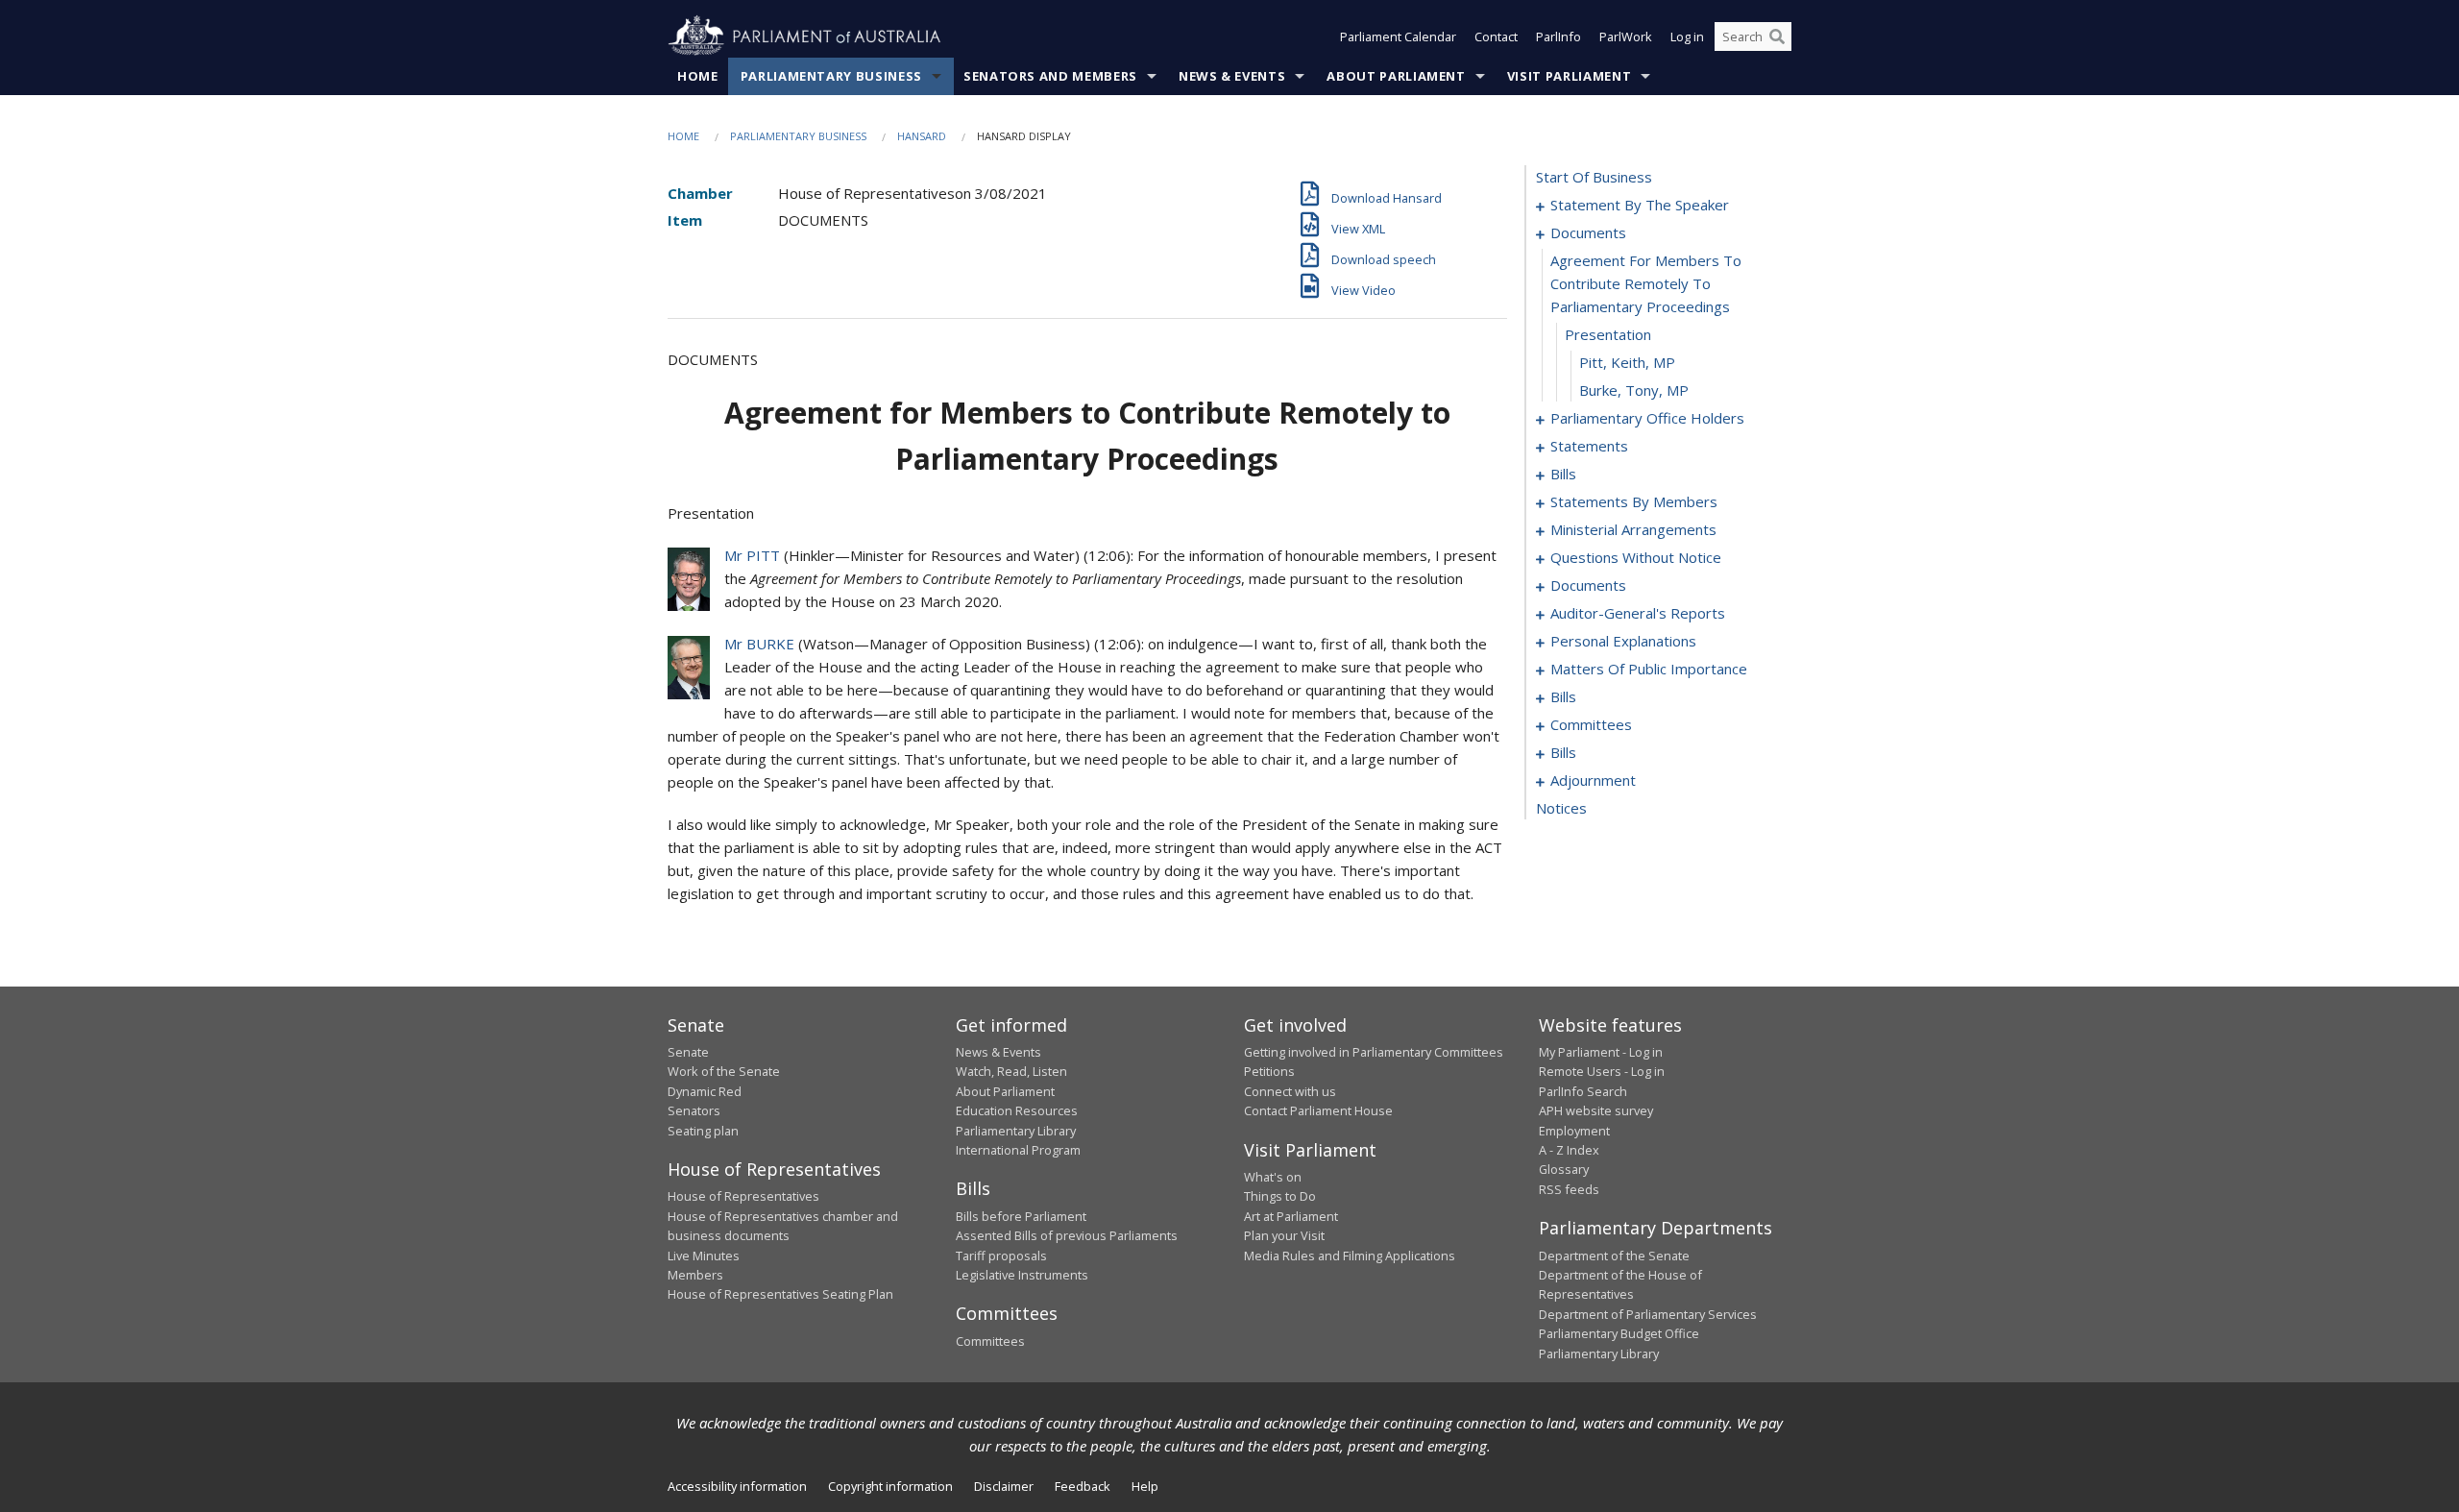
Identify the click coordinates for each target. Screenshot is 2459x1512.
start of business (1594, 177)
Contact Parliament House (1318, 1110)
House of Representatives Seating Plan (780, 1294)
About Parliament (1396, 76)
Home (698, 76)
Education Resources (1017, 1110)
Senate (688, 1052)
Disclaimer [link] (1004, 1486)
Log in (1687, 37)
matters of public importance (1649, 669)
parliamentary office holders (1647, 418)
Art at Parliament (1291, 1216)
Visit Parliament (1569, 76)
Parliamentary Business (831, 76)
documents (1588, 232)
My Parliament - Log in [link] (1601, 1052)
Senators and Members (1050, 76)
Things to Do (1280, 1196)
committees (1591, 724)
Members (695, 1275)
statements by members (1634, 501)
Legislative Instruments (1022, 1275)
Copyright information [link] (890, 1486)
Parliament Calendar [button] (1398, 37)
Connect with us (1290, 1091)
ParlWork (1626, 37)
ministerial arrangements (1633, 529)
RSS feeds (1569, 1189)
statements (1589, 446)
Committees (990, 1341)
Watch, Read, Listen (1011, 1071)
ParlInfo (1558, 37)
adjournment (1593, 780)
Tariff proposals (1001, 1256)
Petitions (1269, 1071)
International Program (1018, 1150)
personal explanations (1623, 641)
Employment (1574, 1131)
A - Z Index (1569, 1150)
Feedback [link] (1083, 1486)
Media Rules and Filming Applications (1350, 1256)
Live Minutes (704, 1256)
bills (1563, 474)
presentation (1608, 334)
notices (1561, 808)
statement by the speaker (1640, 205)
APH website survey (1596, 1110)
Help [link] (1145, 1486)
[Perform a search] (1777, 37)
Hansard (922, 136)
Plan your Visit (1284, 1235)
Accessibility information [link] (737, 1486)
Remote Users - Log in (1602, 1071)
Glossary (1564, 1169)
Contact (1496, 37)
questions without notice (1636, 557)
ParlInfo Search (1583, 1091)
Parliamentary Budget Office (1619, 1333)
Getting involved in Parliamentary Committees (1374, 1052)
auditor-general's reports (1638, 613)
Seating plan (703, 1131)
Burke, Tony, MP (1634, 390)
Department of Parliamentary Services (1648, 1314)
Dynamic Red (705, 1091)
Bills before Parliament (1021, 1216)
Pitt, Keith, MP (1627, 362)
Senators (694, 1110)
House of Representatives (743, 1196)
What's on (1273, 1177)
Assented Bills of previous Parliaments (1067, 1235)
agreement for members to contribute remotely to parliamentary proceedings (1646, 283)
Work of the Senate (724, 1071)
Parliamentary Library (1016, 1131)
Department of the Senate (1614, 1256)
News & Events (1232, 76)
